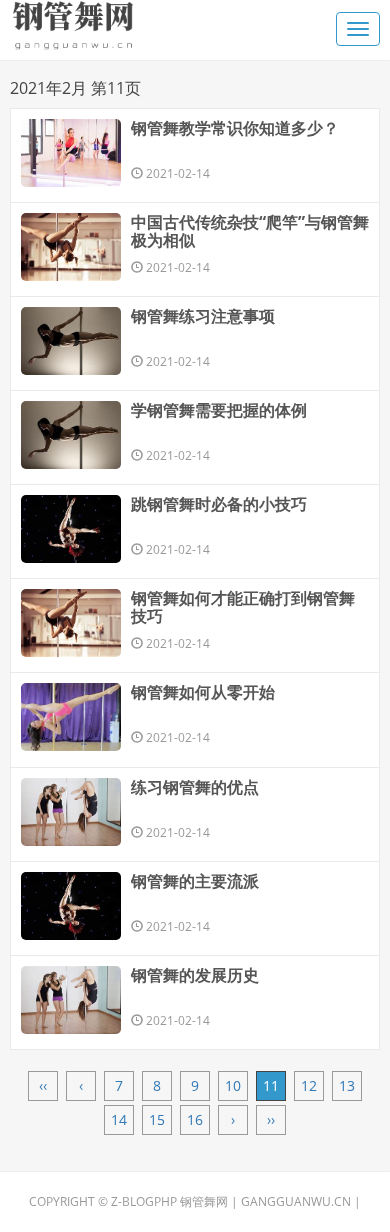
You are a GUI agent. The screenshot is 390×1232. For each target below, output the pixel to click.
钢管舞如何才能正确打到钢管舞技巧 (243, 607)
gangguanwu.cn (296, 1201)
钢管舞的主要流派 (195, 881)
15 (157, 1119)
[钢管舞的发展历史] (71, 1000)
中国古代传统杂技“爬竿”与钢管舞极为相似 (250, 231)
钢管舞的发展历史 (195, 975)
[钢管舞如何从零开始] (71, 717)
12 (309, 1085)
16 (195, 1119)
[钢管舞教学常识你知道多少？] (71, 153)
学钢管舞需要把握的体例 (219, 410)
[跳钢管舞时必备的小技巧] (71, 529)
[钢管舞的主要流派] (71, 906)
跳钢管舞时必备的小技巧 (219, 504)
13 (347, 1085)
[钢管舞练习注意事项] (71, 341)
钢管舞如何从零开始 (203, 692)
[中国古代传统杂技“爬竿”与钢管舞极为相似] (71, 247)
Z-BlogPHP (144, 1201)
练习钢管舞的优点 (195, 787)
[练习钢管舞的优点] (71, 812)
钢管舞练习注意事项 (203, 316)
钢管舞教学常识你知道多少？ (235, 128)
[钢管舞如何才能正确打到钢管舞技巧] (71, 623)
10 (233, 1085)
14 (119, 1119)
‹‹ (43, 1085)
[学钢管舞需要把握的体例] (71, 435)
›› (271, 1119)
